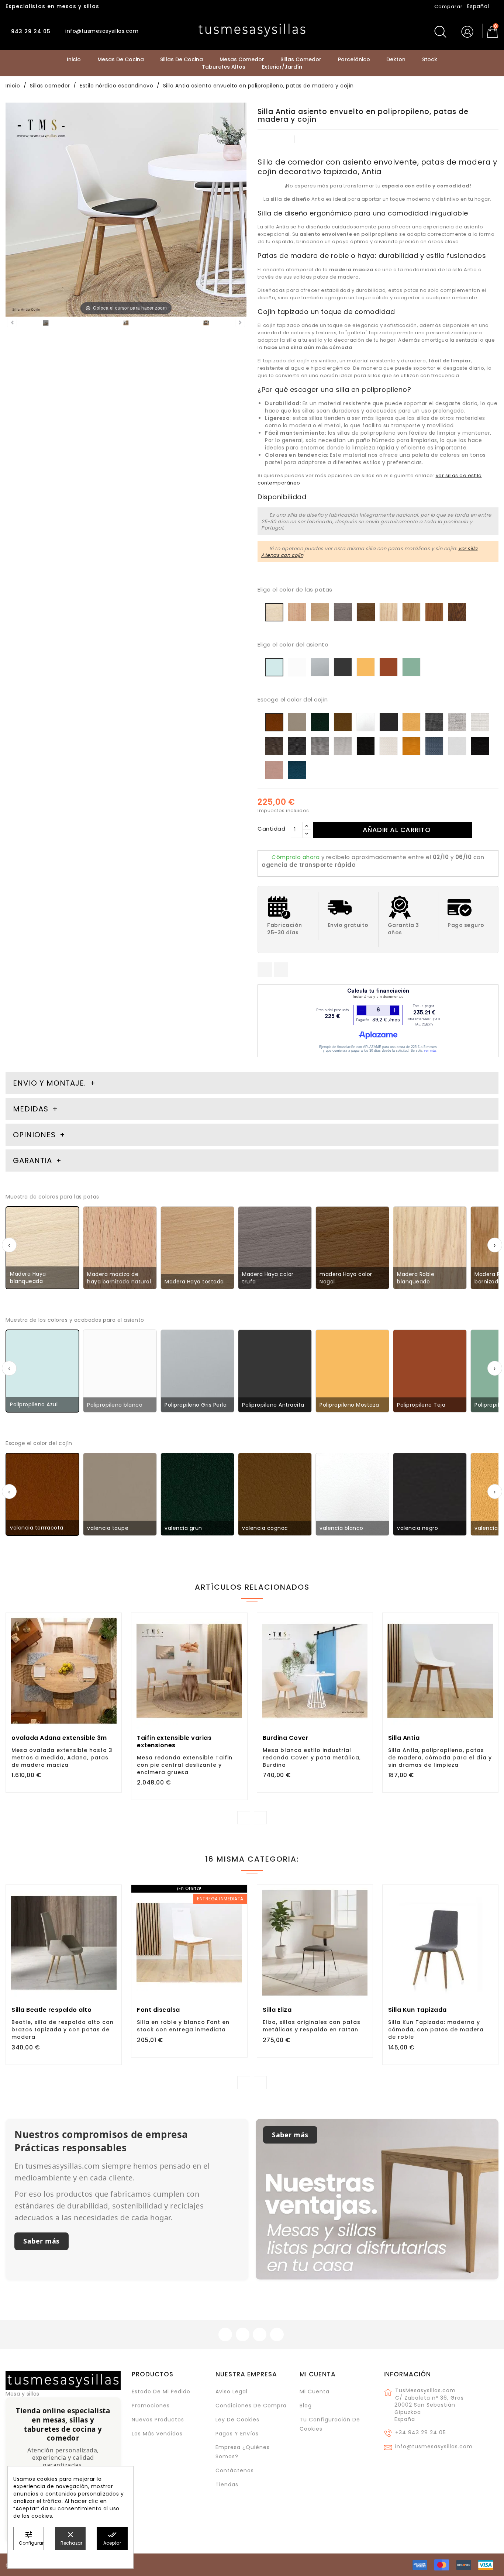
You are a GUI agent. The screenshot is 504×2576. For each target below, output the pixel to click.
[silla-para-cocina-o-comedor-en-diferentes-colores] (126, 324)
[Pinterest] (281, 970)
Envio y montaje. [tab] (49, 1083)
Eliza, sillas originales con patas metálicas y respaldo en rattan (312, 2026)
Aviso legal (232, 2391)
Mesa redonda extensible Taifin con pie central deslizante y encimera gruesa (185, 1765)
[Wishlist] (113, 1622)
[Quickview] (80, 1699)
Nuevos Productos (158, 2420)
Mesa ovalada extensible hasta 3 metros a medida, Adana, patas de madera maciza (62, 1758)
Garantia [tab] (34, 1161)
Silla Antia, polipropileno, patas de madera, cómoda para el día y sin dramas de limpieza (440, 1758)
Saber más (42, 2241)
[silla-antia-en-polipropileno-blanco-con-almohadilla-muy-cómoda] (206, 324)
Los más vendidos (157, 2434)
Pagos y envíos (237, 2434)
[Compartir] (265, 970)
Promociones (151, 2406)
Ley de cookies (237, 2420)
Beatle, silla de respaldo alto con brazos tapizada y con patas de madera (63, 2030)
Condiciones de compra (251, 2406)
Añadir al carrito (397, 830)
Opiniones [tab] (35, 1135)
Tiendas (227, 2484)
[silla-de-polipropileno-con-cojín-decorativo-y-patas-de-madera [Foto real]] (46, 324)
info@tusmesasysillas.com (434, 2446)
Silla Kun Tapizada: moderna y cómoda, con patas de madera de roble (436, 2030)
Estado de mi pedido (161, 2391)
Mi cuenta (318, 2374)
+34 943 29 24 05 (421, 2432)
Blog (306, 2406)
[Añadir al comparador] (64, 1699)
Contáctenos (235, 2470)
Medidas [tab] (31, 1109)
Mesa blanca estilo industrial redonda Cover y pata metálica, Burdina (312, 1758)
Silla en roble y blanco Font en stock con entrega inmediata (183, 2026)
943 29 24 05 (30, 31)
